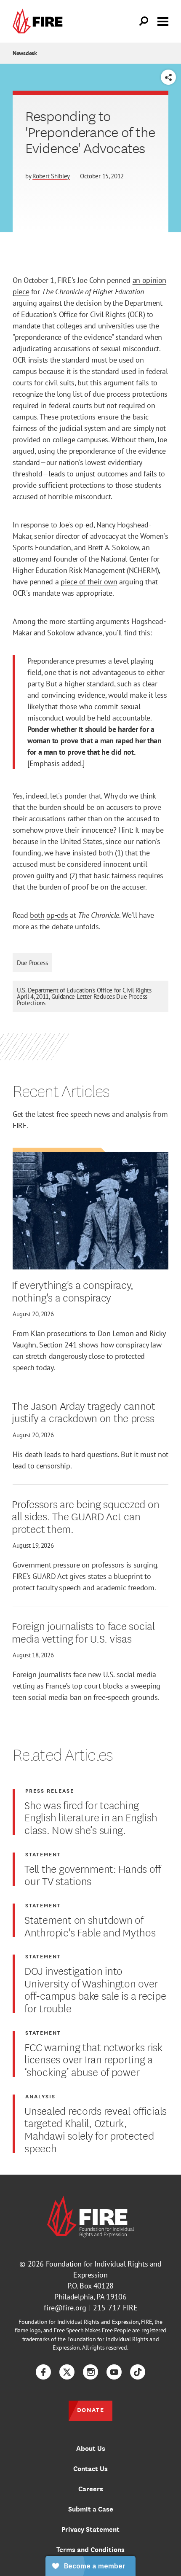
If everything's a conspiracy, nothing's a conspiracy (73, 1290)
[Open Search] (144, 22)
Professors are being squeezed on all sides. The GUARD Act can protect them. (85, 1516)
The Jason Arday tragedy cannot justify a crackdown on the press (84, 1411)
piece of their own (89, 582)
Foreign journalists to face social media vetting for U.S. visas (83, 1631)
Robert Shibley (51, 176)
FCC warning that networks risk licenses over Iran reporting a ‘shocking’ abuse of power (93, 2059)
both (37, 915)
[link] (40, 21)
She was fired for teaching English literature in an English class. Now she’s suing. (91, 1817)
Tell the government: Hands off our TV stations (93, 1874)
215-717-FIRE (115, 2308)
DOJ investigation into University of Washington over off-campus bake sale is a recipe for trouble (95, 1989)
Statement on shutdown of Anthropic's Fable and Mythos (90, 1925)
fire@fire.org (65, 2308)
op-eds (57, 915)
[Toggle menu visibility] (163, 21)
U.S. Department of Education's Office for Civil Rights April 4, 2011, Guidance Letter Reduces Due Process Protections (84, 996)
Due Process (32, 963)
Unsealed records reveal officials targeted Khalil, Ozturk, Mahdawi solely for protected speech (96, 2129)
